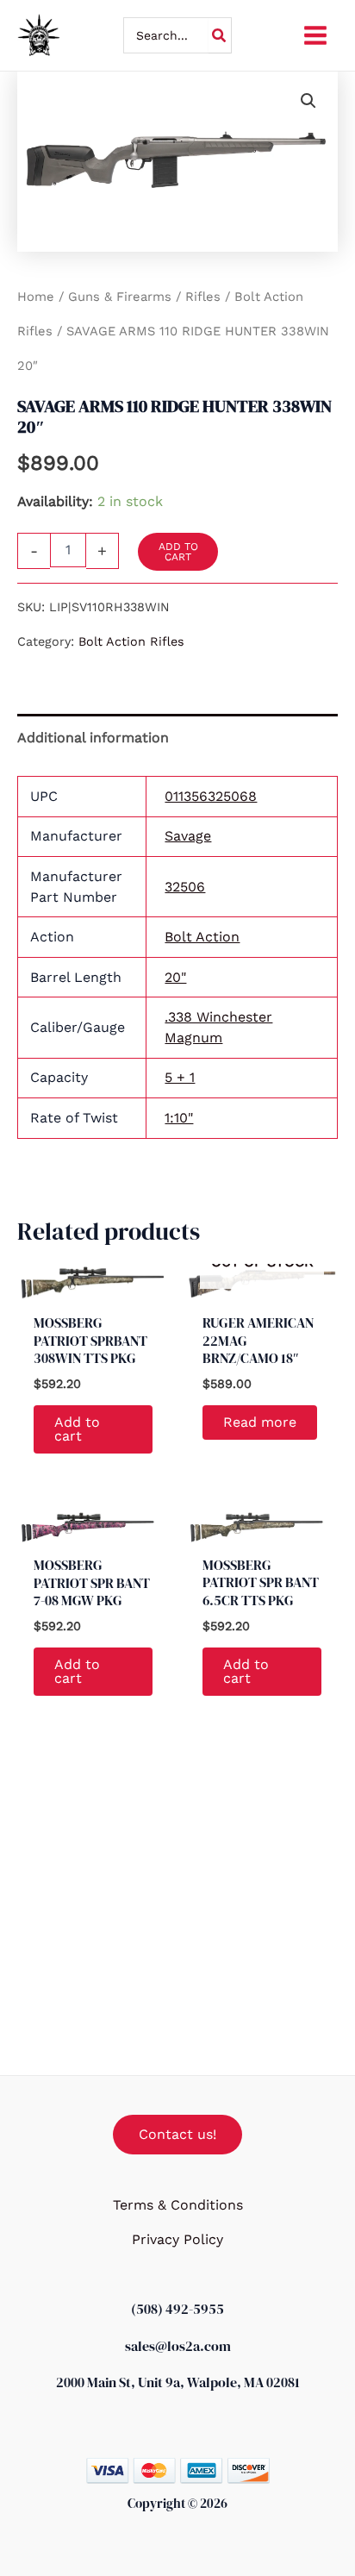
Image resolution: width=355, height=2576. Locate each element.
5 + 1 (180, 1077)
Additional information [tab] (93, 738)
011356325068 (211, 796)
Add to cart (178, 552)
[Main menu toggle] (315, 35)
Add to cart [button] (77, 1429)
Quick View (93, 1285)
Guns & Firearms (120, 297)
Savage (188, 836)
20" (175, 977)
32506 (185, 887)
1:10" (179, 1118)
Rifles (203, 297)
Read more (260, 1422)
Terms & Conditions (178, 2205)
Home (36, 297)
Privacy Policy (177, 2239)
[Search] (220, 35)
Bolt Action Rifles (131, 641)
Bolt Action (202, 937)
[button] (308, 101)
